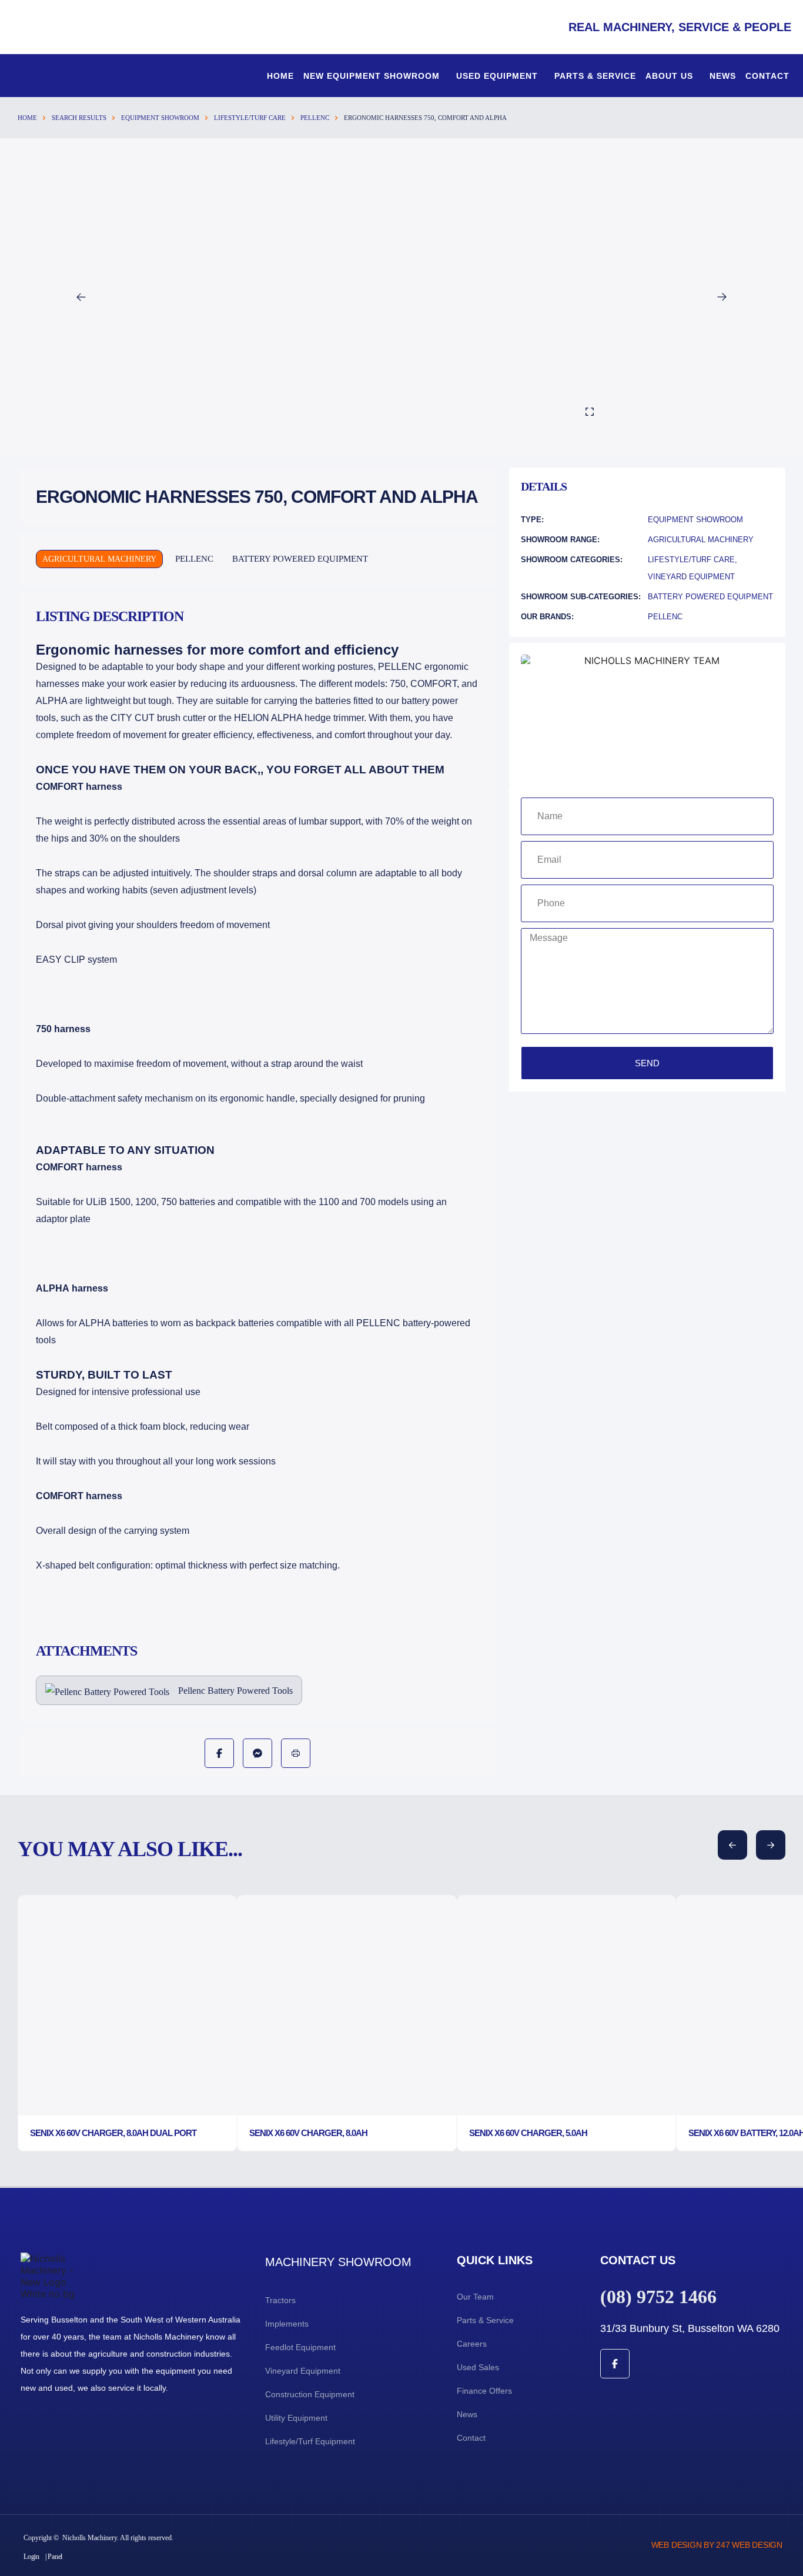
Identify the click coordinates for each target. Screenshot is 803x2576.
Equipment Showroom (160, 118)
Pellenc (315, 118)
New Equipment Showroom (372, 76)
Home (280, 76)
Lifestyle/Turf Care (250, 118)
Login (31, 2557)
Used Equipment (497, 76)
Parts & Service (595, 76)
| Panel (54, 2557)
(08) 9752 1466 (658, 2297)
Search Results (79, 118)
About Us (669, 76)
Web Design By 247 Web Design (717, 2545)
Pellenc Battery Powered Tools (235, 1691)
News (723, 76)
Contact (767, 76)
